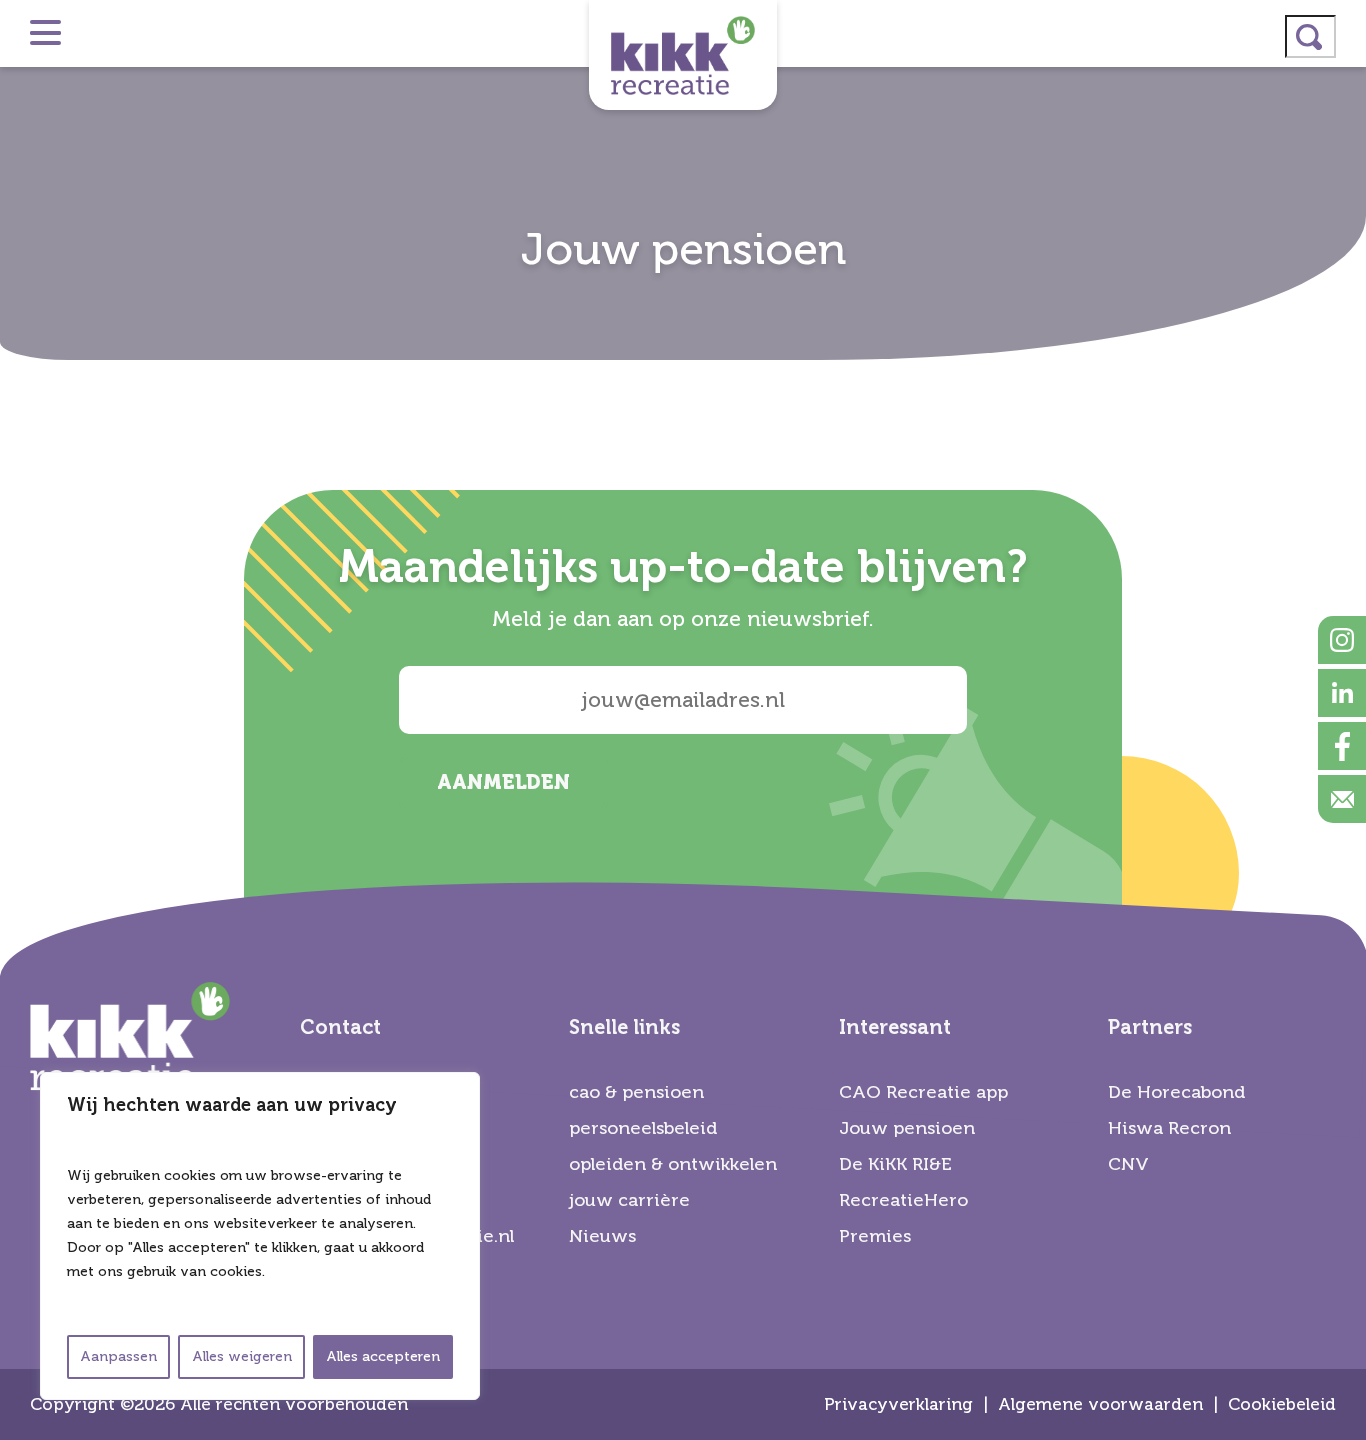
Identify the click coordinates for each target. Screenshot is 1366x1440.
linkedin (1342, 693)
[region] (260, 1236)
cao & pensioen (636, 1092)
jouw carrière (629, 1200)
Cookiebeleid (1282, 1404)
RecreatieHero (903, 1200)
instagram (1342, 640)
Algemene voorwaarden (1100, 1404)
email (1342, 799)
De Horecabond (1176, 1092)
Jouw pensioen (907, 1128)
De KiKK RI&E (895, 1164)
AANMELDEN (503, 782)
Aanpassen (118, 1356)
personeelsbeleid (643, 1128)
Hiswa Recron (1169, 1128)
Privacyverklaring (898, 1404)
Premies (875, 1236)
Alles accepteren (383, 1356)
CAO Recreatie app (923, 1092)
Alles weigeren (242, 1356)
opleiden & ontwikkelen (673, 1164)
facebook (1342, 746)
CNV (1128, 1164)
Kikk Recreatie (683, 55)
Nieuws (602, 1236)
